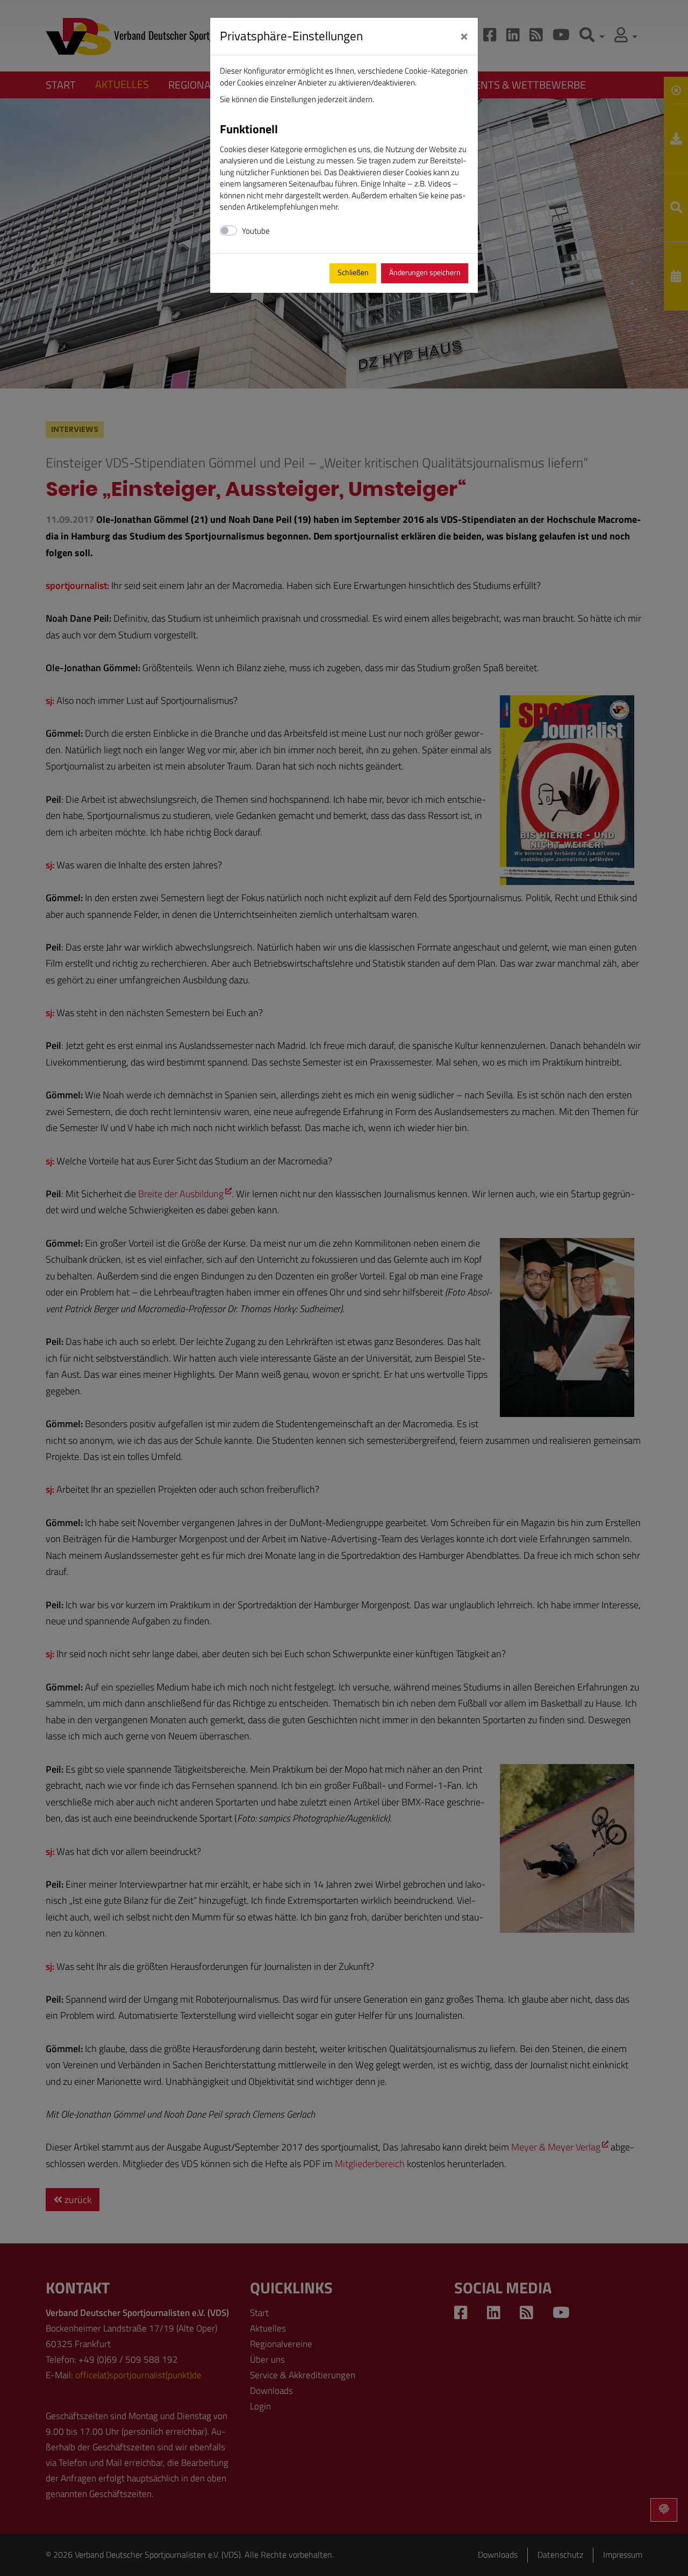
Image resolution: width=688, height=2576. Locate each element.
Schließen (353, 272)
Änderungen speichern (425, 272)
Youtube (256, 231)
